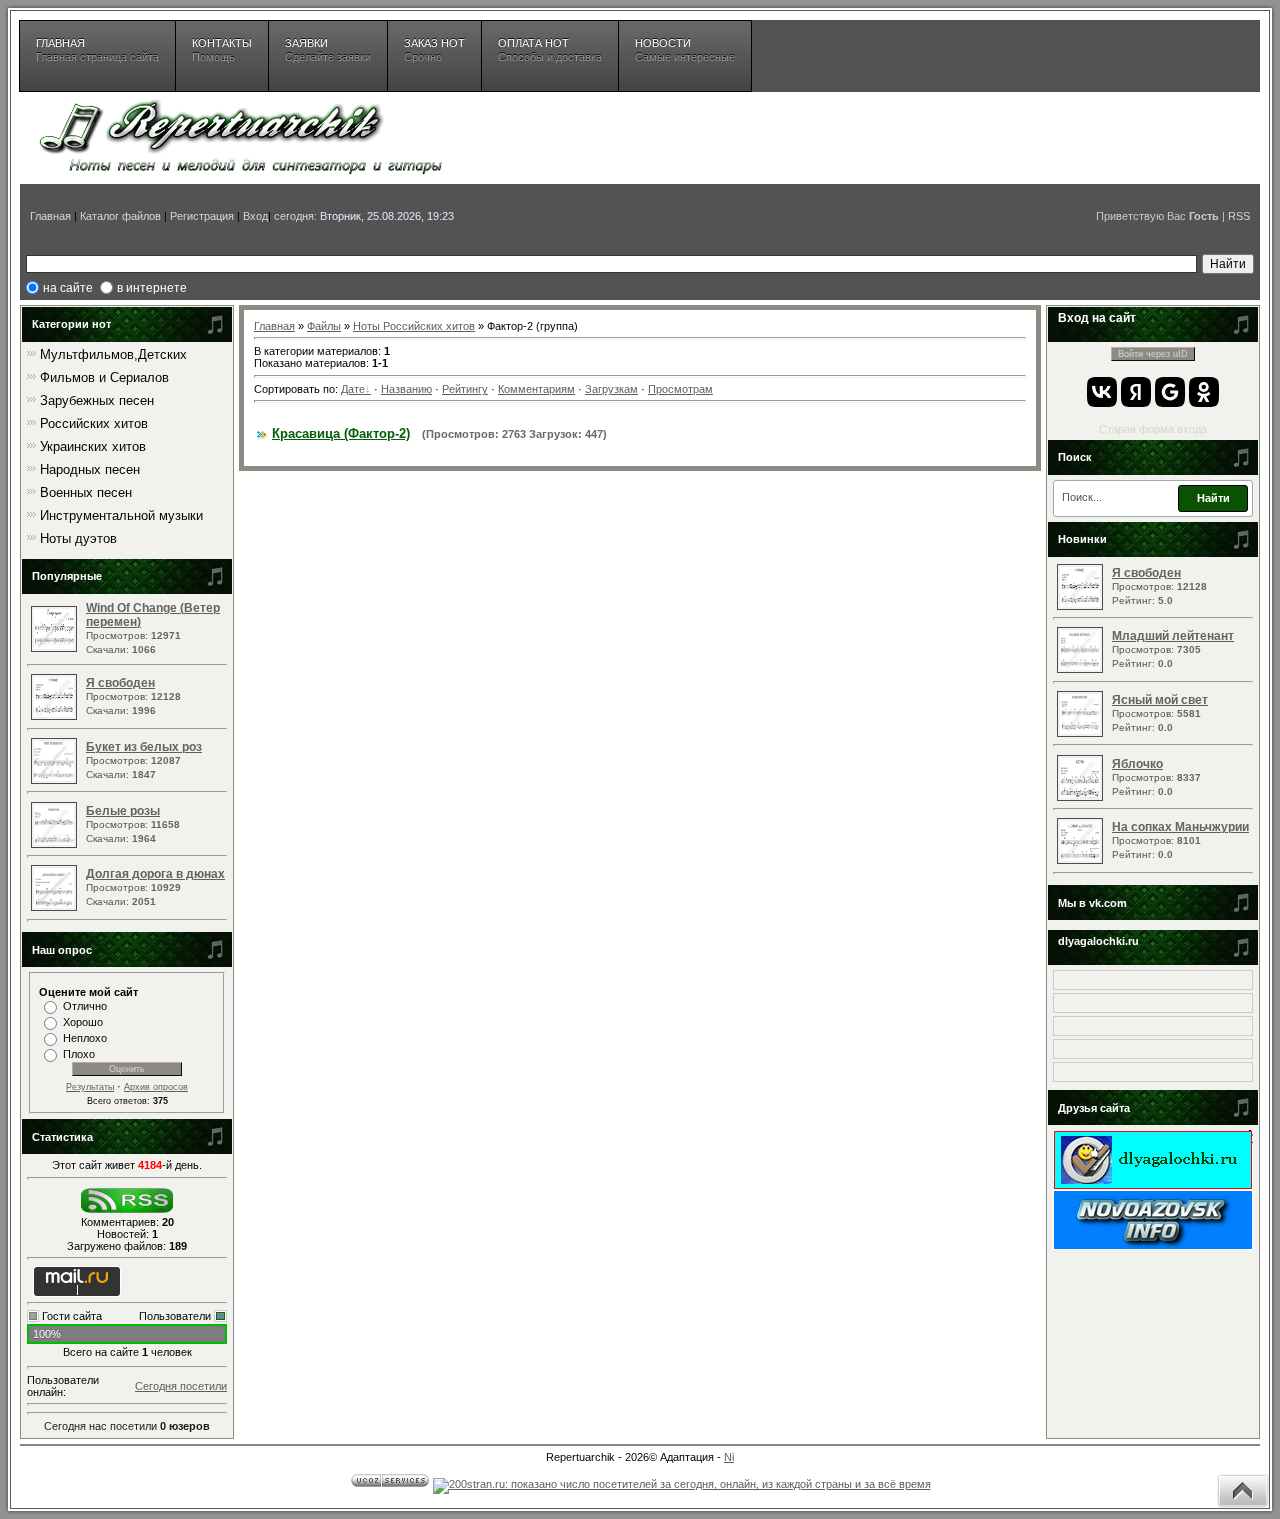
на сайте (68, 288)
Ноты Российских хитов (414, 326)
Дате (353, 389)
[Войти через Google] (1170, 392)
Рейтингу (465, 389)
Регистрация (202, 216)
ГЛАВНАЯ (97, 50)
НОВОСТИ (685, 50)
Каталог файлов (120, 216)
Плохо (79, 1054)
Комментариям (536, 389)
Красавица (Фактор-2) (341, 433)
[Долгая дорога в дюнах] (56, 907)
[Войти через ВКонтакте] (1102, 392)
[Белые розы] (56, 844)
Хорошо (83, 1022)
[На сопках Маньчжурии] (1082, 860)
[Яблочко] (1082, 797)
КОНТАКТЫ (222, 50)
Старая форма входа (1153, 429)
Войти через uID (1153, 354)
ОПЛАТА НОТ (550, 50)
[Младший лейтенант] (1082, 669)
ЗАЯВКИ (328, 50)
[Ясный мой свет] (1082, 733)
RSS (1239, 216)
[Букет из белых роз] (56, 780)
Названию (406, 389)
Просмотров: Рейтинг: (1159, 586)
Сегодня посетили (181, 1386)
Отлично (85, 1006)
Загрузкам (611, 389)
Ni (729, 1457)
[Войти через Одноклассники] (1204, 392)
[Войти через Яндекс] (1136, 392)
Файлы (324, 326)
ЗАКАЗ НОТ (434, 50)
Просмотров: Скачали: (153, 628)
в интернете (152, 288)
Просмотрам (680, 389)
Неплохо (85, 1038)
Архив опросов (156, 1087)
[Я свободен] (56, 716)
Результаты (90, 1087)
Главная (50, 216)
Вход (255, 216)
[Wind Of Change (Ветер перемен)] (56, 648)
